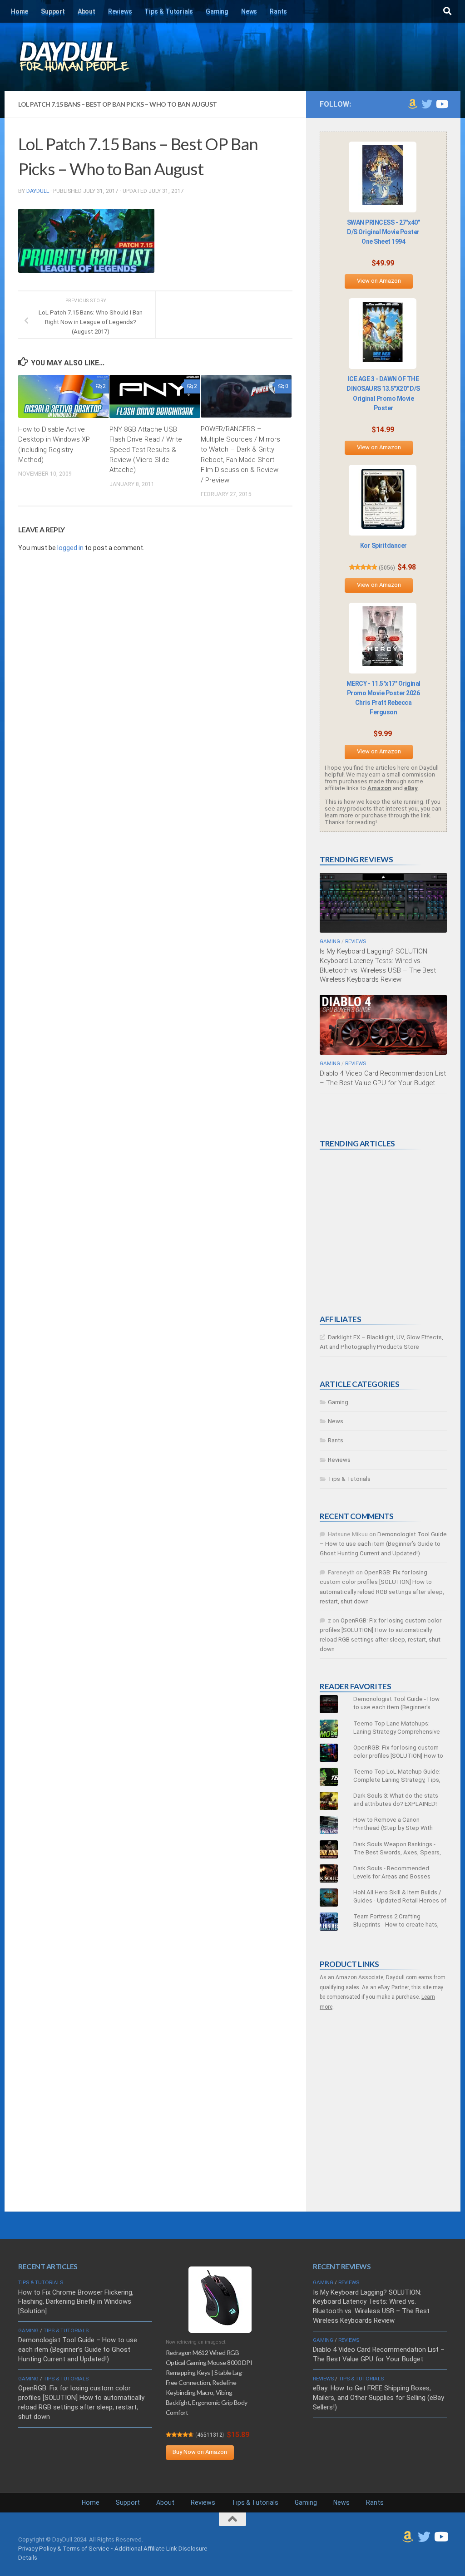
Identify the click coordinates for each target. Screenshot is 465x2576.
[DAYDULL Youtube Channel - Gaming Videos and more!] (441, 104)
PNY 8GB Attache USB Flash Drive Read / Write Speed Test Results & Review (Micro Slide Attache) (146, 450)
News (249, 11)
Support (53, 11)
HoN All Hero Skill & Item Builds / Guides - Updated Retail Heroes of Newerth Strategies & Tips (400, 1900)
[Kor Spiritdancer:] (383, 500)
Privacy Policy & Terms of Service (64, 2549)
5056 (387, 568)
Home (20, 11)
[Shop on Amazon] (412, 104)
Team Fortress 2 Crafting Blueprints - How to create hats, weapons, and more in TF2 (396, 1925)
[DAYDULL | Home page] (84, 57)
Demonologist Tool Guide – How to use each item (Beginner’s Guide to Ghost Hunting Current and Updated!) (383, 1544)
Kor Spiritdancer (383, 546)
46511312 (210, 2435)
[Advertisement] (388, 1232)
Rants (278, 11)
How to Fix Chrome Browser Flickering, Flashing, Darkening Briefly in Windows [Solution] (76, 2302)
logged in (70, 548)
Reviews (120, 11)
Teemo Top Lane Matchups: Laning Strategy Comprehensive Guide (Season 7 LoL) (397, 1732)
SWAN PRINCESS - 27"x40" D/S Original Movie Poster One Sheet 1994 (383, 232)
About (87, 11)
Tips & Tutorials (169, 11)
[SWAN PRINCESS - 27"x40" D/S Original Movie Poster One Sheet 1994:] (383, 177)
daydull (38, 191)
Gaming (217, 11)
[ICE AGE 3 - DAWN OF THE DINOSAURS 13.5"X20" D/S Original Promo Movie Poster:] (383, 334)
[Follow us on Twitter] (427, 104)
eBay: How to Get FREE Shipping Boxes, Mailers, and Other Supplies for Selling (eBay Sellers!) (378, 2398)
